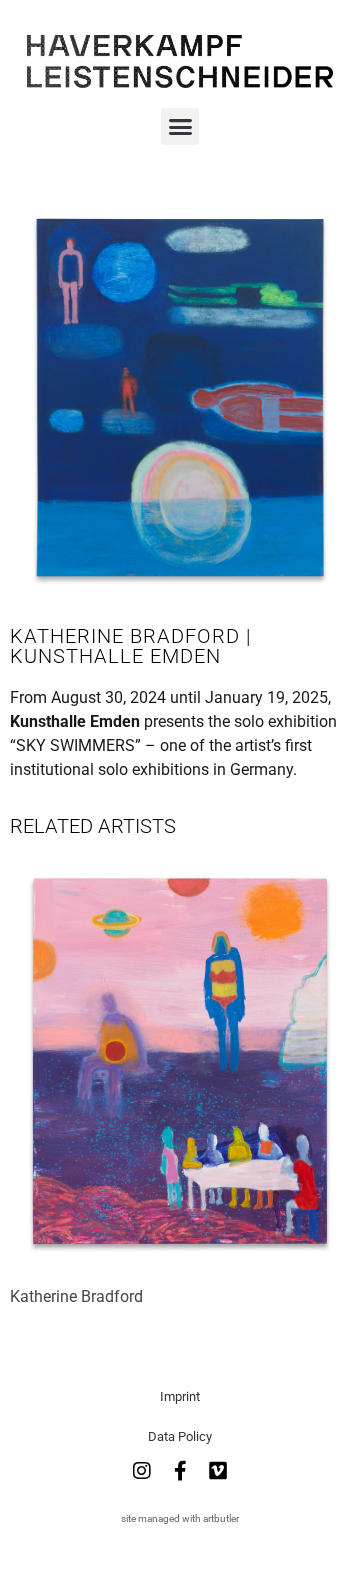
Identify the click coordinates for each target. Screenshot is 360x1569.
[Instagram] (142, 1471)
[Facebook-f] (180, 1471)
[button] (180, 127)
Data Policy (180, 1436)
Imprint (180, 1396)
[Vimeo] (218, 1471)
